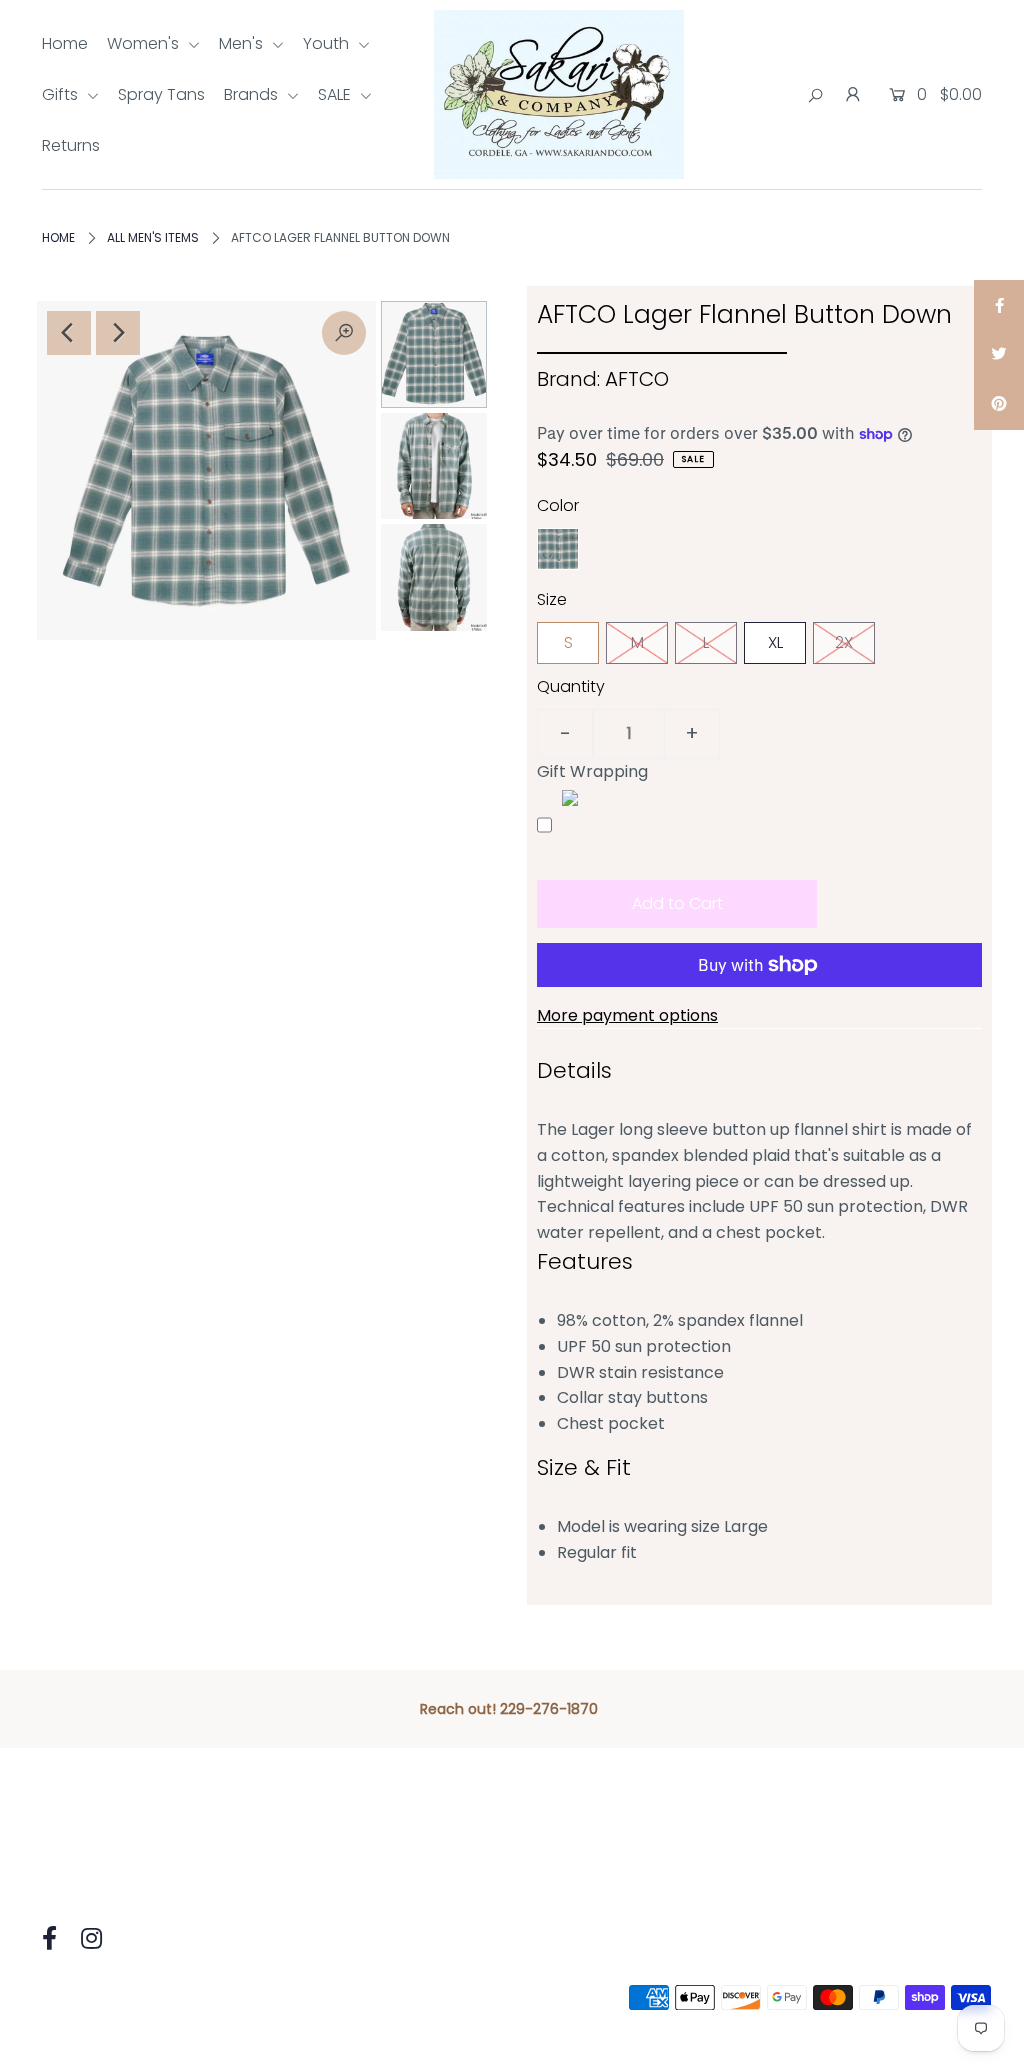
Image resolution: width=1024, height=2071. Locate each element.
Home (65, 43)
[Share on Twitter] (999, 355)
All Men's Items (153, 237)
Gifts (62, 94)
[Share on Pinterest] (999, 405)
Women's (145, 43)
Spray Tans (161, 94)
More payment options (627, 1015)
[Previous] (69, 333)
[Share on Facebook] (999, 305)
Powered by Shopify (329, 1997)
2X (844, 642)
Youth (328, 43)
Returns (71, 145)
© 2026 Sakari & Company (134, 1997)
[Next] (118, 333)
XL (775, 642)
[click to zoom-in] (344, 333)
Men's (243, 43)
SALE (336, 94)
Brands (253, 94)
